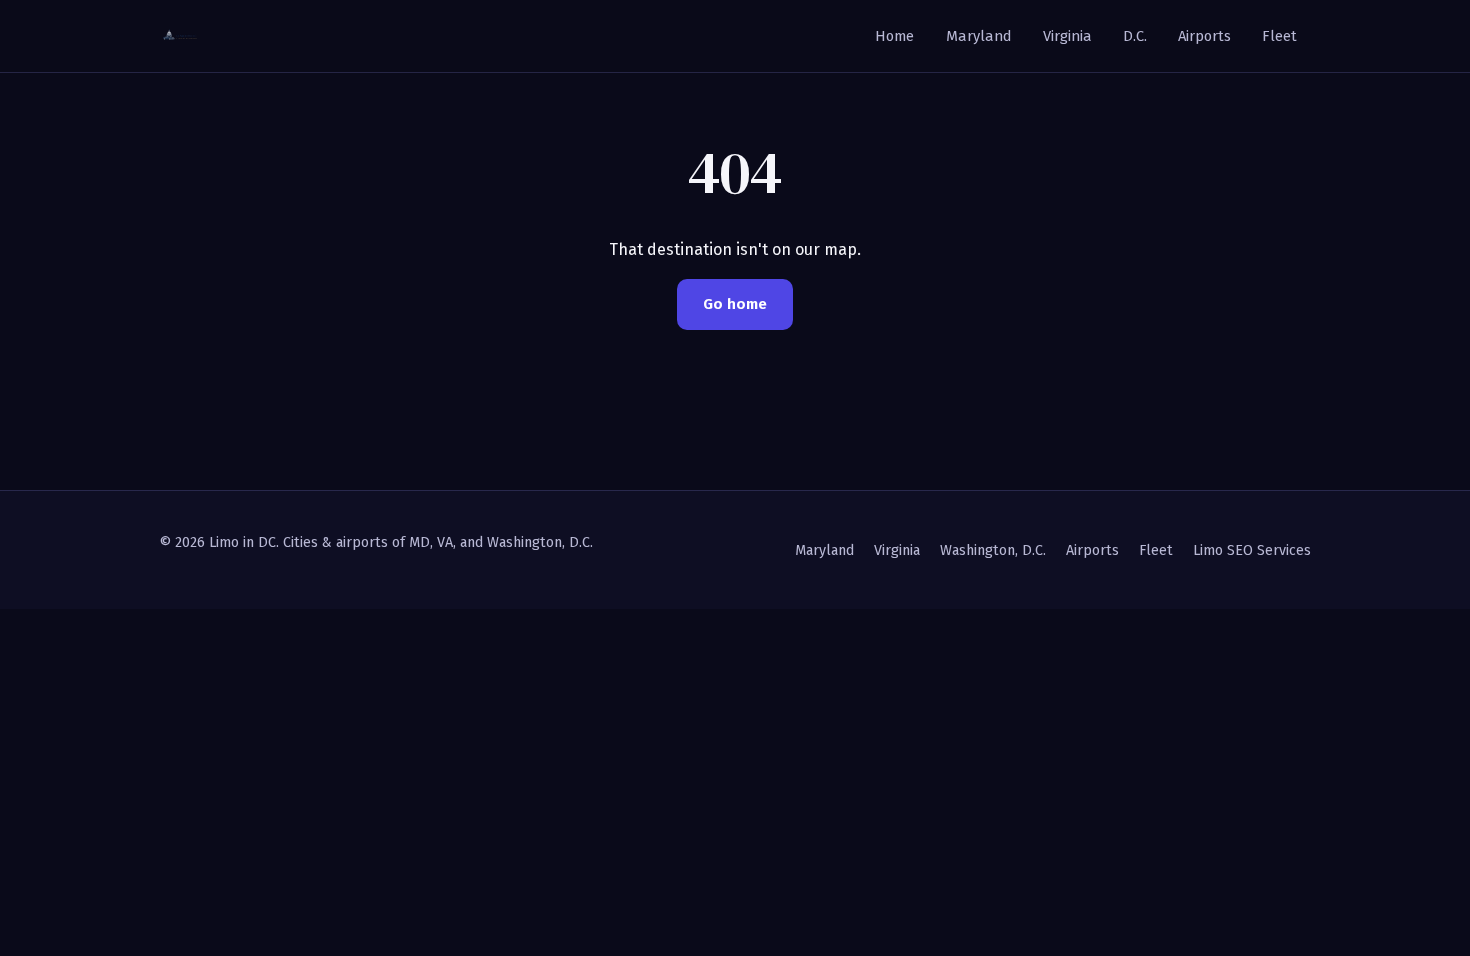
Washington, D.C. (993, 550)
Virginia (1067, 36)
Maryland (979, 36)
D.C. (1135, 36)
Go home (735, 304)
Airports (1204, 36)
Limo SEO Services (1252, 550)
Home (894, 36)
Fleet (1279, 36)
